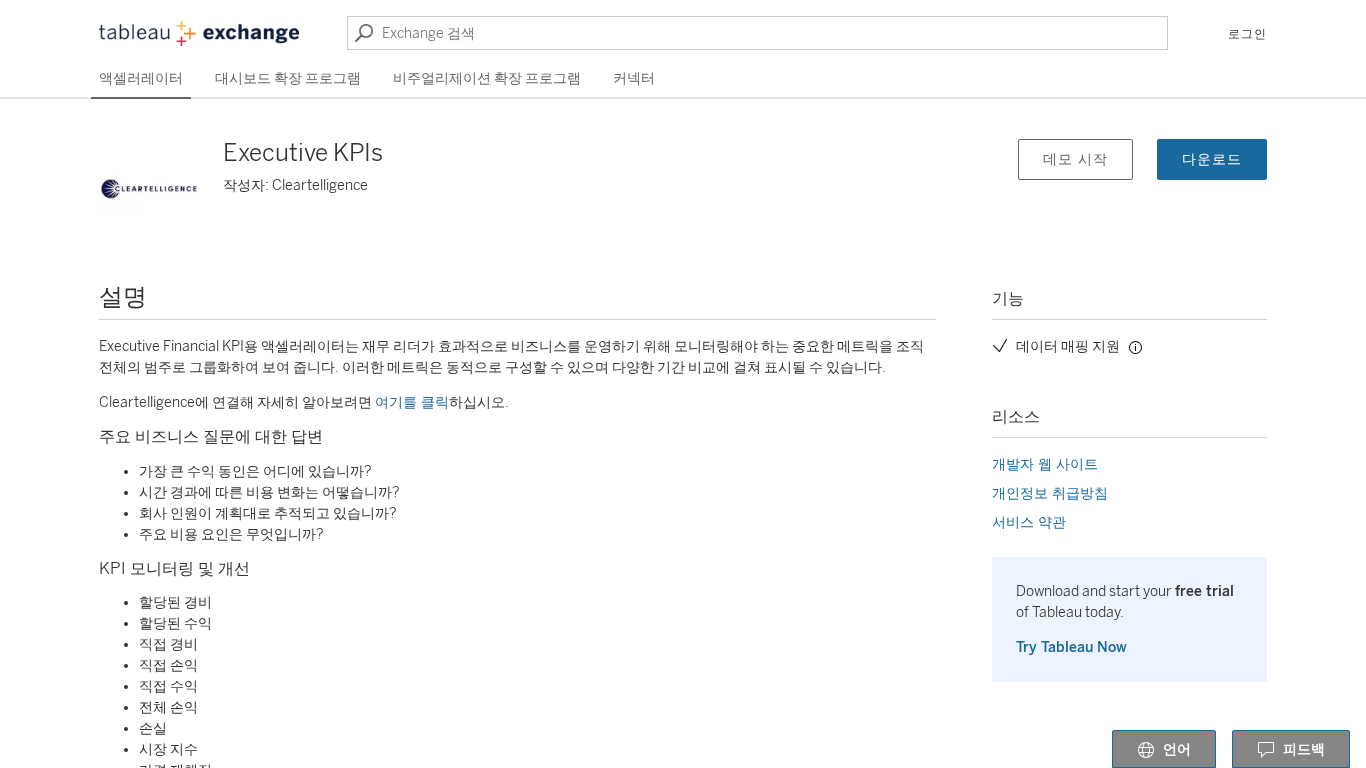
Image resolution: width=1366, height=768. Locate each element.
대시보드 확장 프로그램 (288, 78)
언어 (1177, 749)
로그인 (1247, 34)
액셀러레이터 (141, 78)
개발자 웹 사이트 (1045, 464)
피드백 (1304, 749)
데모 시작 (1075, 159)
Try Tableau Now (1071, 647)
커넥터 (634, 78)
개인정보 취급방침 (1050, 493)
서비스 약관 (1029, 522)
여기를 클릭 (412, 402)
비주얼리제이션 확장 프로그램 (487, 78)
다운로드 (1212, 159)
